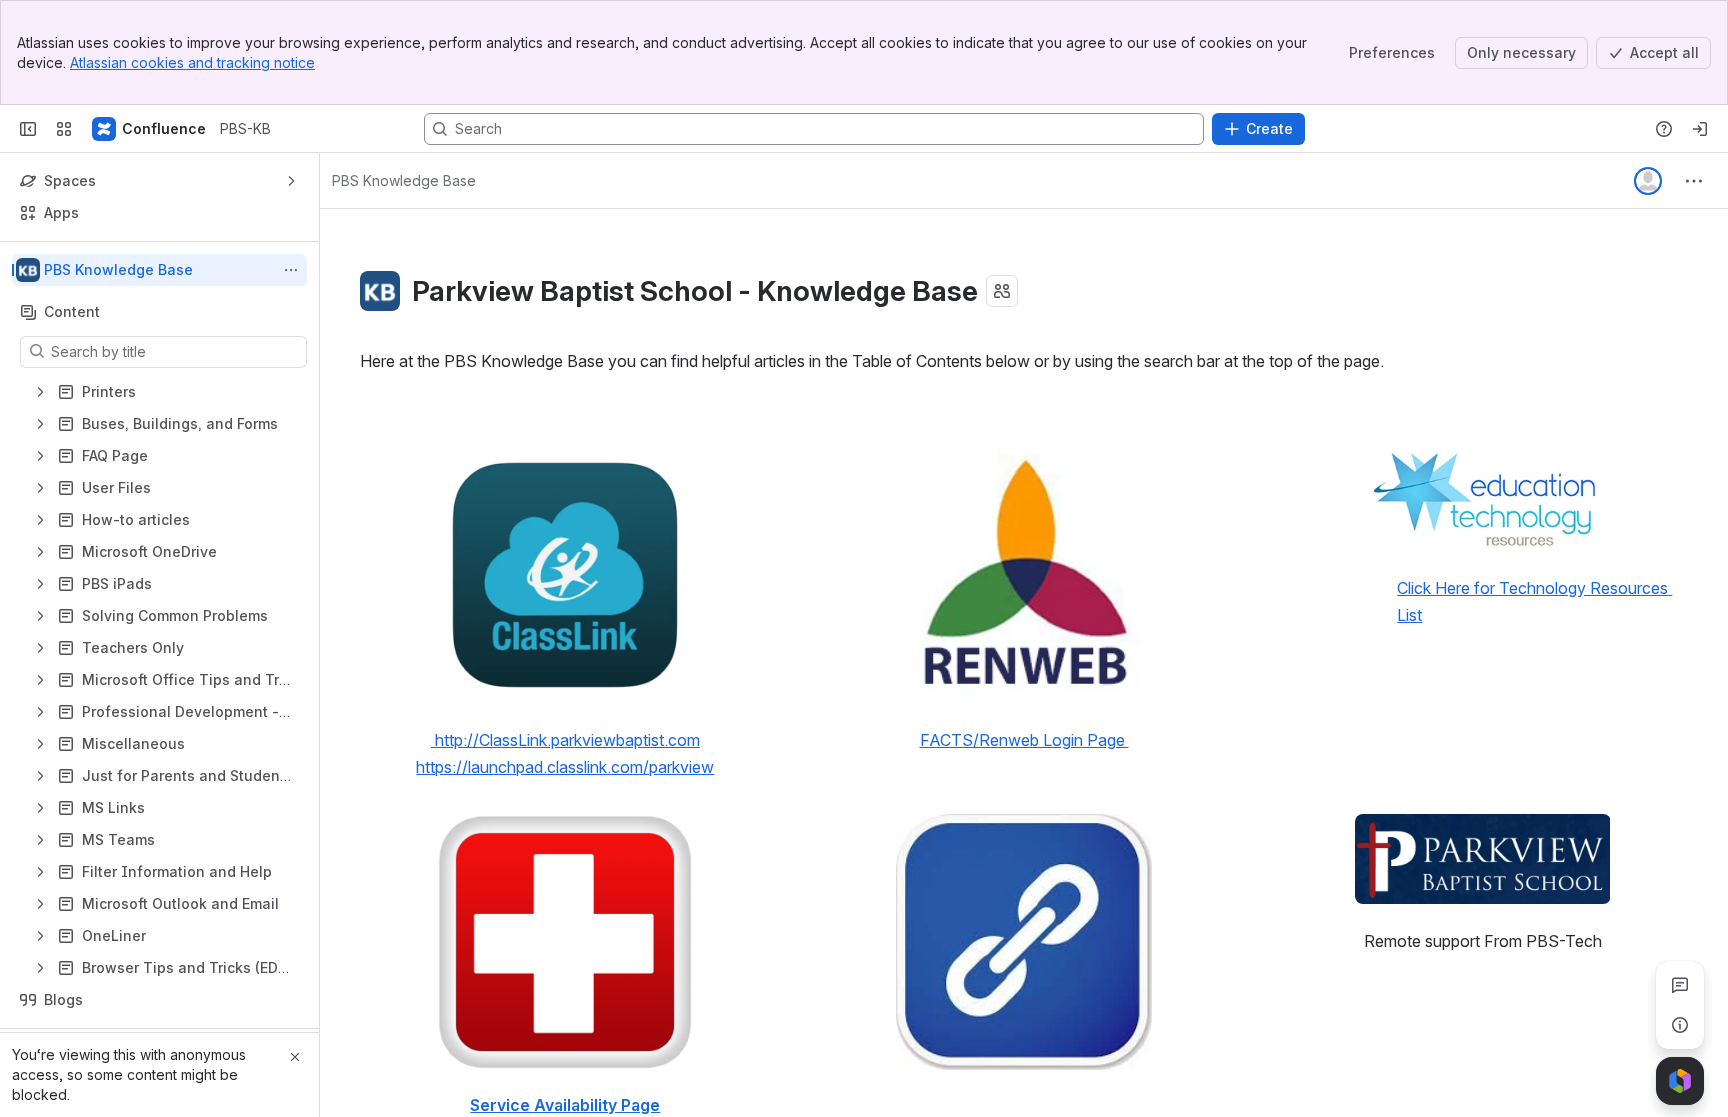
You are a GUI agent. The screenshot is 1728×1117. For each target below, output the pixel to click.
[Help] (1664, 129)
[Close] (295, 1057)
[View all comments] (1680, 985)
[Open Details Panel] (1680, 1025)
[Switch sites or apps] (64, 129)
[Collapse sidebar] (28, 129)
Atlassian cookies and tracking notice (192, 62)
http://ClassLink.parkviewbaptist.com (565, 740)
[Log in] (1700, 129)
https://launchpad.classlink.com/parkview (565, 767)
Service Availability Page (565, 1105)
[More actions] (291, 270)
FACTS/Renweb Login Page (1024, 740)
